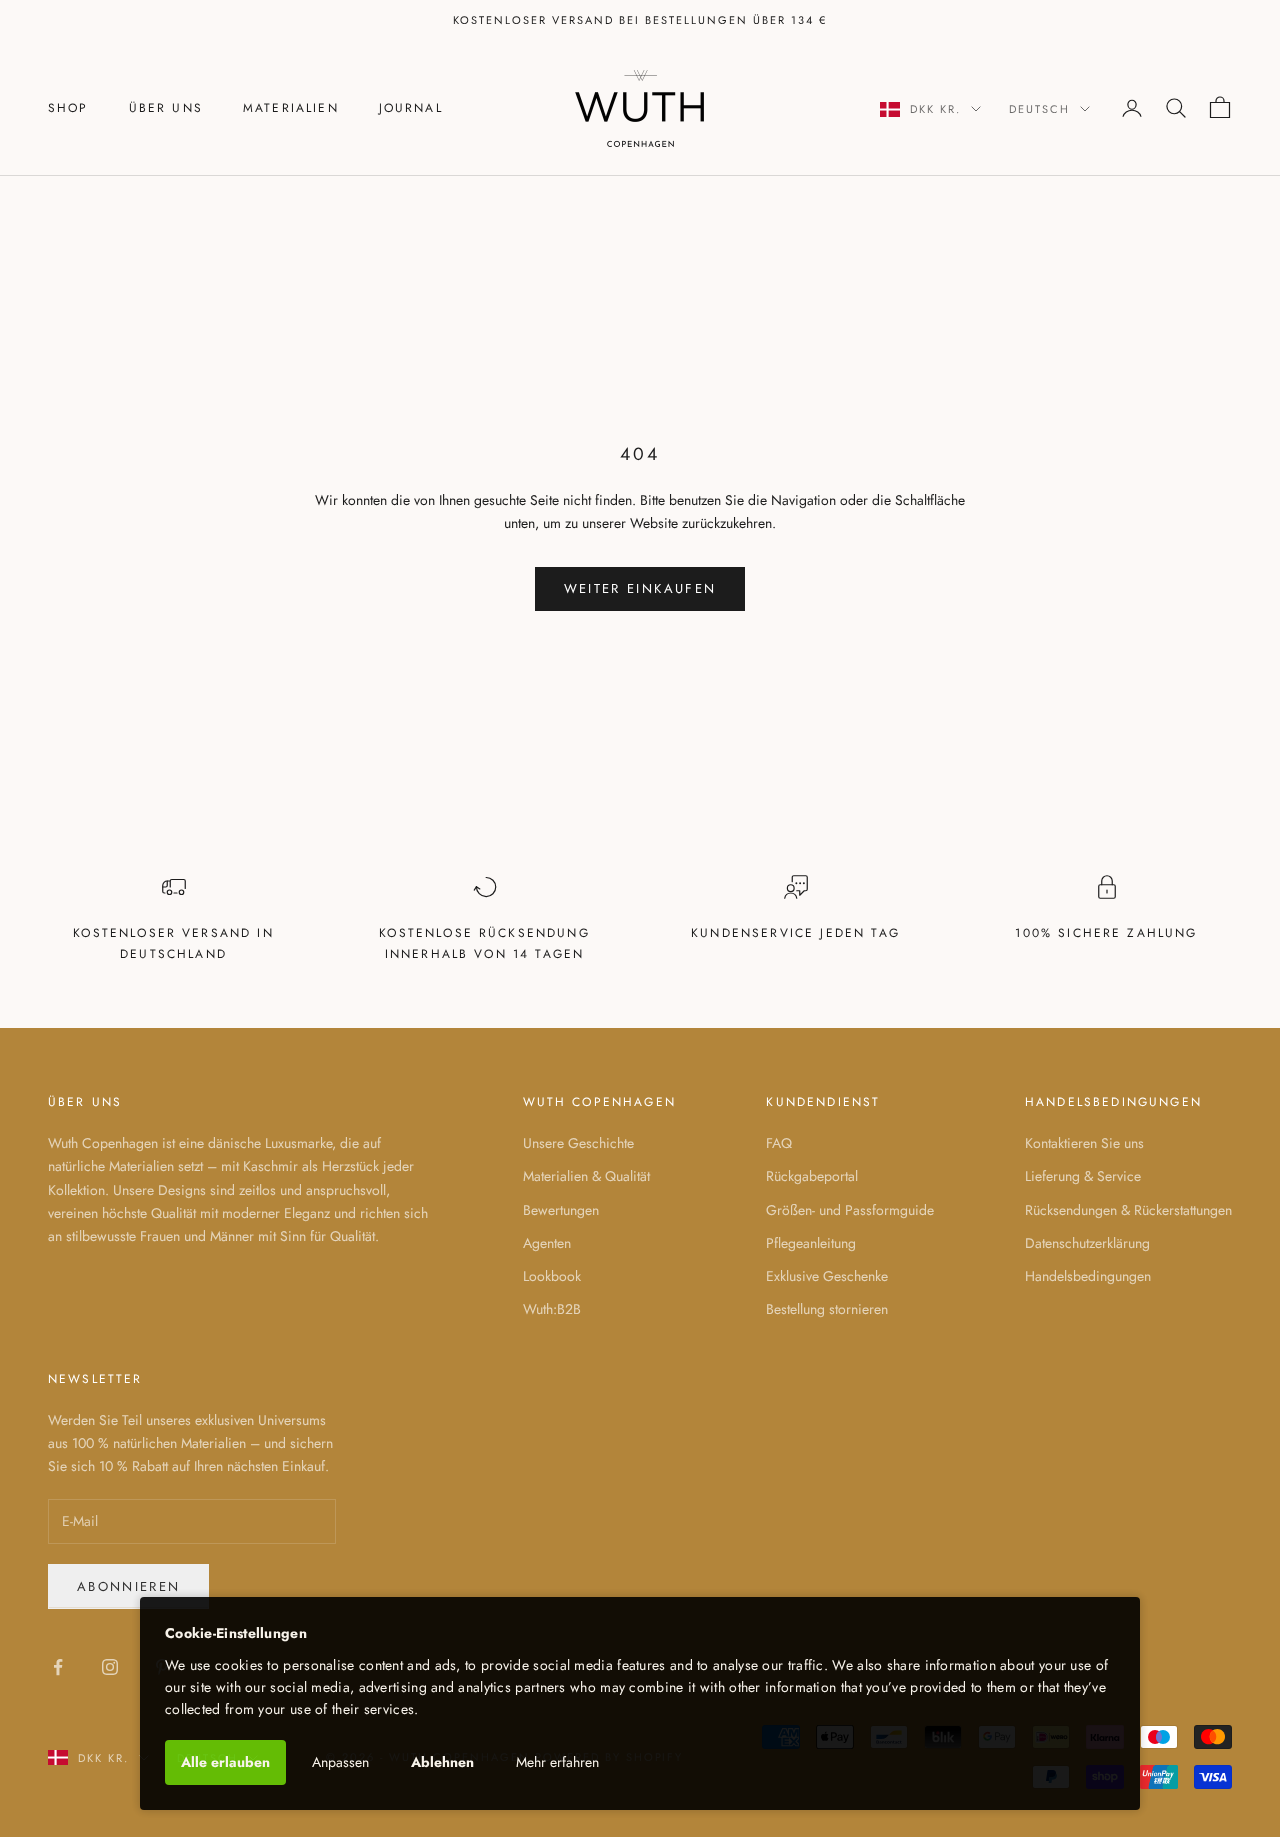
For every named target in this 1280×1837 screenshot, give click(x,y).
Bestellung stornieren (827, 1309)
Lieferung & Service (1083, 1176)
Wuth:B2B (552, 1309)
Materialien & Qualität (586, 1176)
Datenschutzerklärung (1087, 1243)
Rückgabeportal (812, 1176)
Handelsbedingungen (1088, 1276)
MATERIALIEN (291, 108)
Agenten (547, 1243)
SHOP (68, 108)
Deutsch (1039, 109)
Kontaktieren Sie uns (1084, 1143)
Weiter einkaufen (640, 588)
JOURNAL (411, 108)
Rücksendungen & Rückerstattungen (1128, 1210)
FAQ (779, 1143)
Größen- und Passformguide (850, 1210)
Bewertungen (561, 1210)
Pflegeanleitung (811, 1243)
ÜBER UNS (166, 108)
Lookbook (552, 1276)
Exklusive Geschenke (827, 1276)
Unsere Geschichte (578, 1143)
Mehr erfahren (557, 1762)
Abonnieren (128, 1586)
